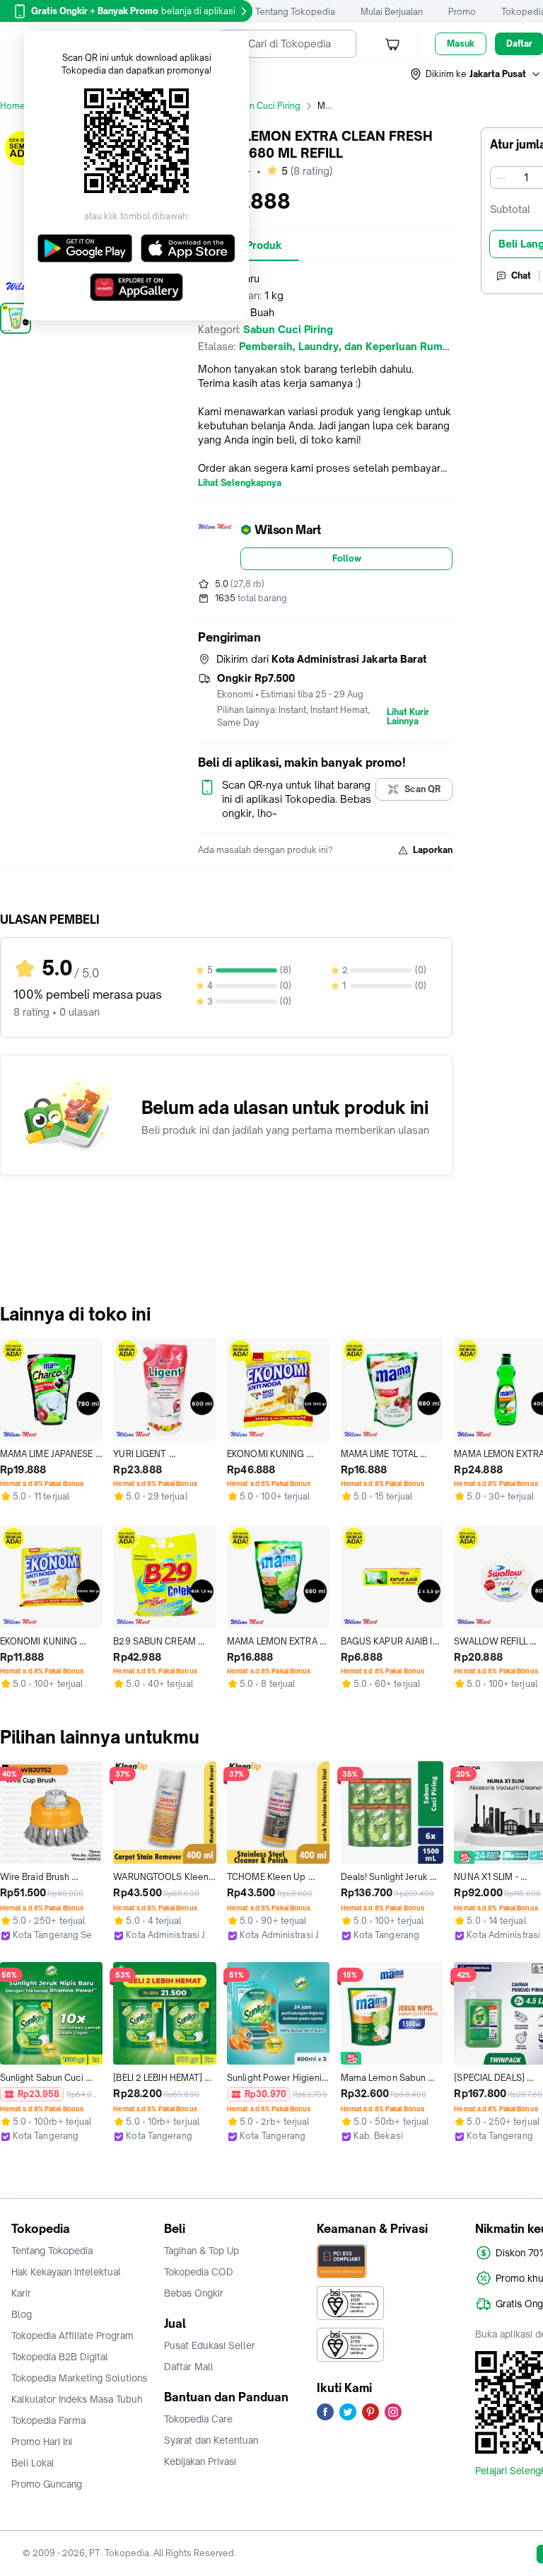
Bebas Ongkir (194, 2293)
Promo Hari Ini (42, 2442)
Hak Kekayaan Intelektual (66, 2272)
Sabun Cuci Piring (264, 106)
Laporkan (433, 850)
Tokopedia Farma (48, 2420)
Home (13, 106)
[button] (476, 74)
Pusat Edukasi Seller (210, 2345)
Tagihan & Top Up (202, 2251)
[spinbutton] (526, 178)
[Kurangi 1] (501, 178)
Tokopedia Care (198, 2419)
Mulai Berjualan (392, 12)
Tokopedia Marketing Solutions (79, 2378)
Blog (22, 2314)
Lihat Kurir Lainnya (408, 717)
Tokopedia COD (199, 2272)
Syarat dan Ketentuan (211, 2440)
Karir (21, 2293)
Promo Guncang (47, 2484)
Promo (462, 12)
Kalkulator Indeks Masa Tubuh (77, 2399)
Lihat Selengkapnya (240, 483)
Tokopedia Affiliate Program (72, 2336)
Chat (521, 275)
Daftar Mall (189, 2367)
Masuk (461, 43)
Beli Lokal (33, 2463)
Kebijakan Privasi (200, 2461)
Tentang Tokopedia (295, 12)
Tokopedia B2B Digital (60, 2357)
